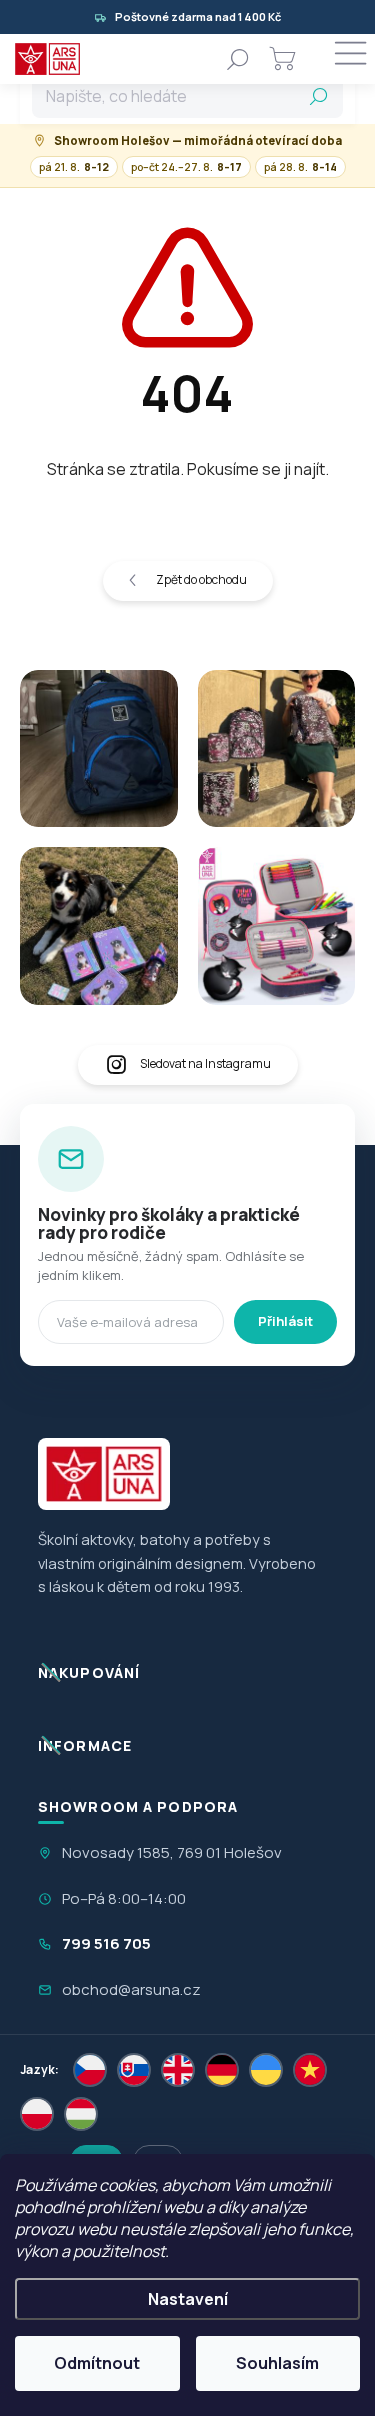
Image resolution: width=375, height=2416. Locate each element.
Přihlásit (285, 1321)
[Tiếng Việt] (310, 2070)
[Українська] (266, 2070)
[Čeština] (90, 2070)
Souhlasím (277, 2363)
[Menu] (350, 59)
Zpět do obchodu (201, 579)
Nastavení (188, 2299)
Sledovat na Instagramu (205, 1063)
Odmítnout (97, 2363)
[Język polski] (37, 2114)
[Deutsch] (222, 2070)
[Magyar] (81, 2114)
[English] (178, 2070)
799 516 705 (106, 1943)
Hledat (319, 96)
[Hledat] (238, 59)
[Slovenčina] (134, 2070)
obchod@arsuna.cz (131, 1989)
